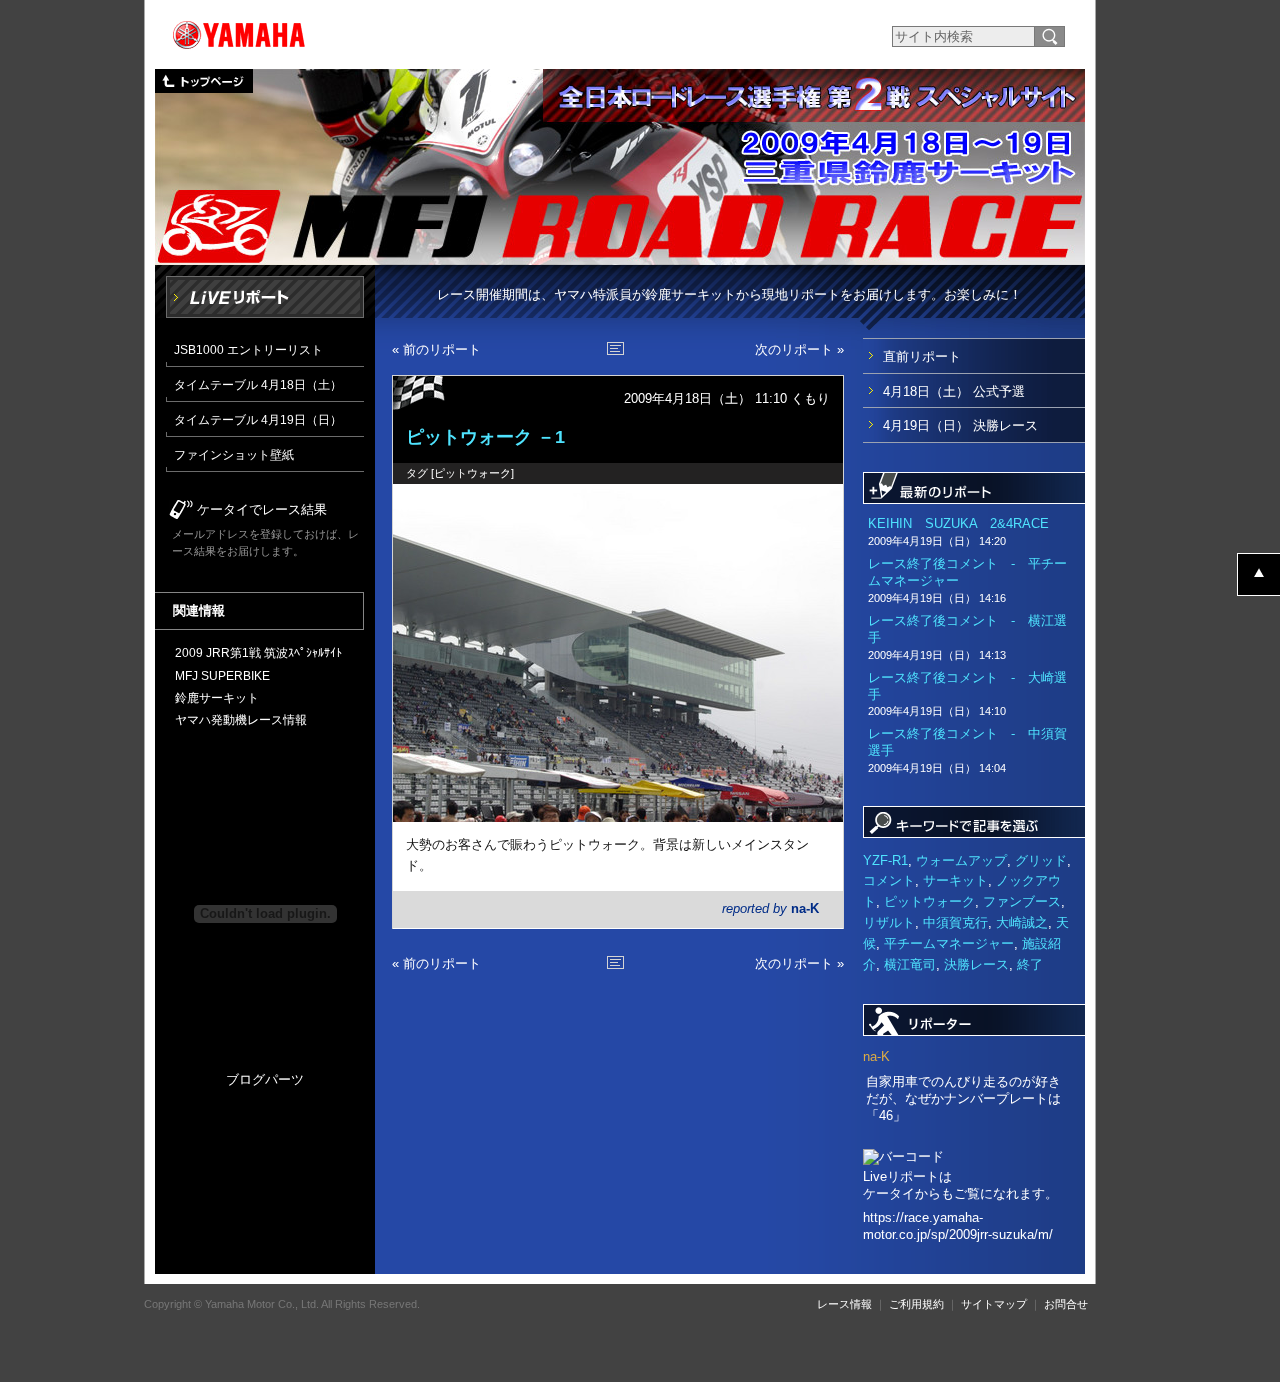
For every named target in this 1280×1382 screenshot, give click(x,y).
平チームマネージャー (949, 943)
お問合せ (1066, 1304)
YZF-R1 (885, 860)
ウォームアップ (961, 860)
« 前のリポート (436, 349)
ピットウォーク (472, 473)
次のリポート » (799, 349)
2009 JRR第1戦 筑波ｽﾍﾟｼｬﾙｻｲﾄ (258, 652)
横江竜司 (910, 964)
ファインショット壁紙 (234, 454)
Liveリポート (265, 297)
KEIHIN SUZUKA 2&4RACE (958, 531)
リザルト (889, 922)
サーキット (955, 880)
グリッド (1041, 860)
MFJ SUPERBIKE (222, 675)
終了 (1030, 964)
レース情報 (844, 1304)
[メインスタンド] (618, 653)
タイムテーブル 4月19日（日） (258, 419)
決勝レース (976, 964)
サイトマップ (994, 1304)
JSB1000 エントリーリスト (248, 349)
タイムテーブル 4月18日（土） (258, 384)
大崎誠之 (1022, 922)
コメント (889, 880)
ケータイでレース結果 (262, 509)
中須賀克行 (955, 922)
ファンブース (1022, 901)
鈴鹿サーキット (217, 697)
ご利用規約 (916, 1304)
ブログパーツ (265, 1079)
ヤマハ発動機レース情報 (241, 719)
